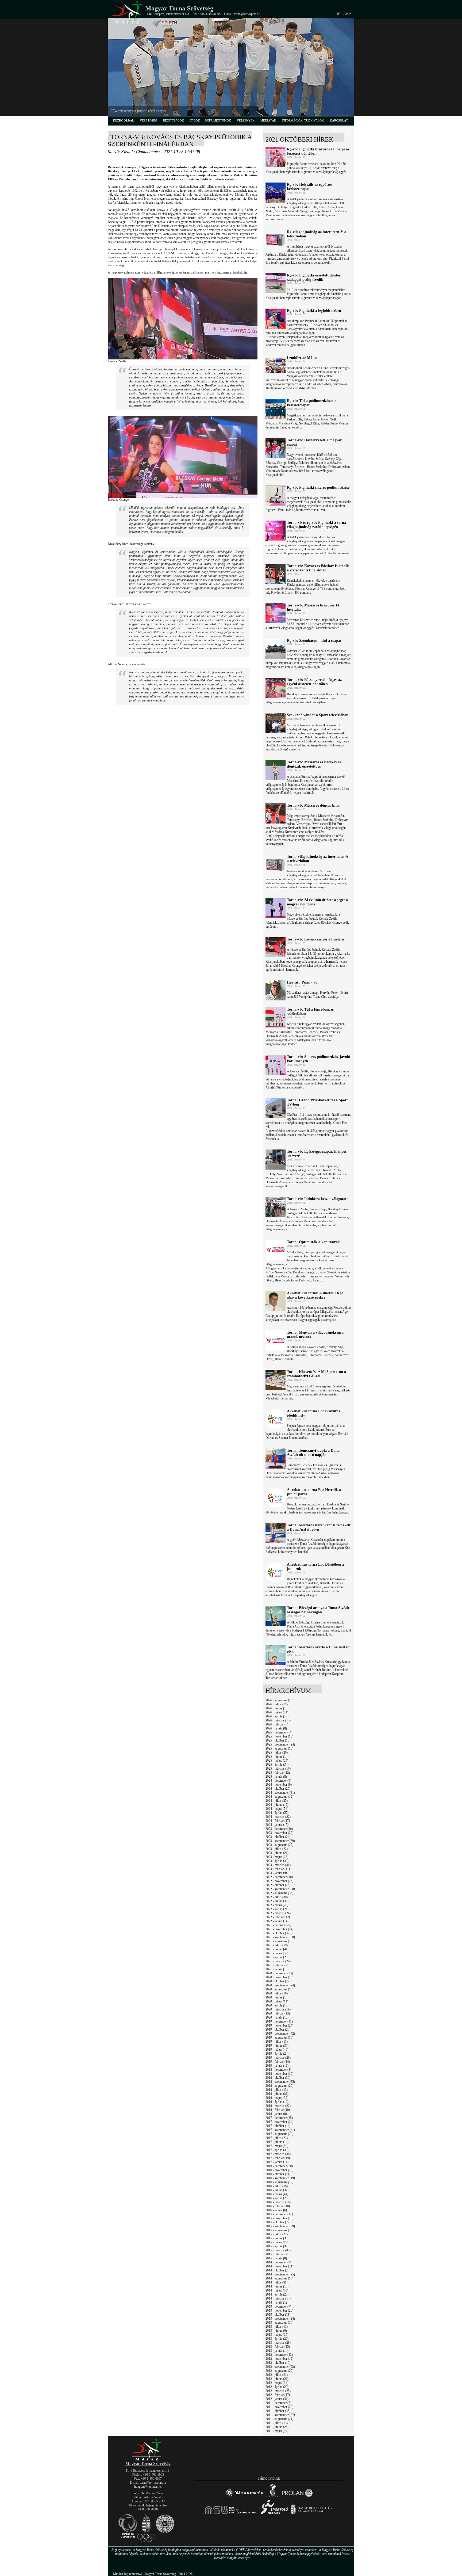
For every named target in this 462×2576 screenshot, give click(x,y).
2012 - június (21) (277, 2379)
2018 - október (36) (278, 2078)
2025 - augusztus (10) (279, 1748)
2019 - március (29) (278, 2058)
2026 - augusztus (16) (279, 1700)
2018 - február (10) (278, 2110)
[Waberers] (244, 2497)
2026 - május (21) (277, 1712)
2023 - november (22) (279, 1833)
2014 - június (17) (277, 2286)
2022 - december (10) (279, 1877)
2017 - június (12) (277, 2142)
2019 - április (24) (277, 2054)
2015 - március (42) (278, 2250)
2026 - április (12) (277, 1716)
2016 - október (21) (278, 2174)
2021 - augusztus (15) (279, 1941)
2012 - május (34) (277, 2383)
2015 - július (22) (277, 2234)
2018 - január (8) (276, 2114)
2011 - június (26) (277, 2427)
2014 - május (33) (277, 2290)
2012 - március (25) (278, 2391)
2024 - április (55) (277, 1813)
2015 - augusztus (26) (279, 2230)
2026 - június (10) (277, 1708)
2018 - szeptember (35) (280, 2082)
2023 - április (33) (277, 1861)
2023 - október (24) (278, 1837)
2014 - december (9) (278, 2262)
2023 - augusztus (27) (279, 1845)
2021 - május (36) (277, 1953)
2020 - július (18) (277, 1993)
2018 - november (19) (279, 2074)
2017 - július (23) (277, 2138)
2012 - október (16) (278, 2363)
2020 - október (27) (278, 1981)
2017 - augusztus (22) (279, 2134)
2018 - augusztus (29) (279, 2086)
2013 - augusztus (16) (279, 2323)
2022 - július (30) (277, 1897)
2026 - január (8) (276, 1728)
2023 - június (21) (277, 1853)
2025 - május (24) (277, 1761)
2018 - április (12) (277, 2102)
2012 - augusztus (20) (279, 2371)
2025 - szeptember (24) (280, 1744)
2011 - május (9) (276, 2431)
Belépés (344, 14)
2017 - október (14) (278, 2126)
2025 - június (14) (277, 1756)
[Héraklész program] (273, 2497)
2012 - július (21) (277, 2375)
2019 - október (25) (278, 2029)
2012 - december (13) (279, 2355)
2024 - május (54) (277, 1809)
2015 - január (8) (276, 2258)
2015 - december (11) (279, 2214)
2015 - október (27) (278, 2222)
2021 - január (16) (277, 1969)
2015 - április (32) (277, 2246)
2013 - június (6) (276, 2331)
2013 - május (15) (277, 2335)
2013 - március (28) (278, 2343)
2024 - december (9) (278, 1781)
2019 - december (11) (279, 2021)
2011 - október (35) (278, 2411)
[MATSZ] (148, 2460)
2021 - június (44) (277, 1949)
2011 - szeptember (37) (280, 2415)
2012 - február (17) (278, 2395)
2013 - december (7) (278, 2306)
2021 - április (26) (277, 1957)
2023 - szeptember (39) (280, 1841)
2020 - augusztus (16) (279, 1989)
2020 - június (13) (277, 1997)
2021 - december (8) (278, 1925)
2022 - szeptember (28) (280, 1889)
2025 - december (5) (278, 1732)
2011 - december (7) (278, 2403)
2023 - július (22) (277, 1849)
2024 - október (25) (278, 1789)
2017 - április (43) (277, 2150)
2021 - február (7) (277, 1965)
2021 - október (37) (278, 1933)
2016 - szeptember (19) (280, 2178)
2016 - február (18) (278, 2206)
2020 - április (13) (277, 2005)
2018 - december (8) (278, 2070)
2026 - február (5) (277, 1724)
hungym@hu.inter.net (148, 2487)
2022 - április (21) (277, 1909)
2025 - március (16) (278, 1769)
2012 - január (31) (277, 2399)
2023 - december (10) (279, 1829)
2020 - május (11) (277, 2001)
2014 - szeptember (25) (280, 2274)
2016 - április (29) (277, 2198)
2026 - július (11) (277, 1704)
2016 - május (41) (277, 2194)
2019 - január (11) (277, 2066)
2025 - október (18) (278, 1740)
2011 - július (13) (277, 2423)
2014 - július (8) (276, 2282)
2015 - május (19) (277, 2242)
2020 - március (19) (278, 2009)
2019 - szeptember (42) (280, 2034)
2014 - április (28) (277, 2294)
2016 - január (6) (276, 2210)
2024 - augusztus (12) (279, 1797)
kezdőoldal (123, 120)
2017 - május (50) (277, 2146)
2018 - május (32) (277, 2098)
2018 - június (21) (277, 2094)
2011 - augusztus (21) (279, 2419)
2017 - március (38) (278, 2154)
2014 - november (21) (279, 2266)
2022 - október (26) (278, 1885)
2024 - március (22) (278, 1817)
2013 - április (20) (277, 2339)
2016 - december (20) (279, 2166)
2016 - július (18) (277, 2186)
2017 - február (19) (278, 2158)
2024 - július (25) (277, 1801)
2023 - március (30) (278, 1865)
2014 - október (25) (278, 2270)
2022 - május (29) (277, 1905)
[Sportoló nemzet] (231, 2514)
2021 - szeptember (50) (280, 1937)
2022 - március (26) (278, 1913)
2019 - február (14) (278, 2062)
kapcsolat (339, 120)
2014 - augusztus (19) (279, 2278)
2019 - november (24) (279, 2025)
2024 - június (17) (277, 1805)
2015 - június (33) (277, 2238)
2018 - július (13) (277, 2090)
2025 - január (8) (276, 1777)
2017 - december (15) (279, 2118)
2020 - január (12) (277, 2017)
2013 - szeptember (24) (280, 2319)
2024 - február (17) (278, 1821)
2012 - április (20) (277, 2387)
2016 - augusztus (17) (279, 2182)
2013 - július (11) (277, 2327)
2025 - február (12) (278, 1773)
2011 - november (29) (279, 2407)
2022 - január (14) (277, 1921)
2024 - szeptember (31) (280, 1793)
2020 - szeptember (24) (280, 1985)
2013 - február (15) (278, 2347)
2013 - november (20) (279, 2311)
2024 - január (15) (277, 1825)
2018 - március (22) (278, 2106)
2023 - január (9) (276, 1873)
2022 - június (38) (277, 1901)
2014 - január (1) (276, 2302)
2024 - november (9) (279, 1785)
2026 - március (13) (278, 1720)
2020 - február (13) (278, 2013)
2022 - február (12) (278, 1917)
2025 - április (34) (277, 1765)
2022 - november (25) (279, 1881)
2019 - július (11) (277, 2042)
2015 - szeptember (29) (280, 2226)
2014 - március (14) (278, 2298)
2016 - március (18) (278, 2202)
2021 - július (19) (277, 1945)
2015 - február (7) (277, 2254)
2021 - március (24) (278, 1961)
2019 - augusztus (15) (279, 2038)
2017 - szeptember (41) (280, 2130)
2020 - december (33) (279, 1973)
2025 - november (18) (279, 1736)
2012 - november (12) (279, 2359)
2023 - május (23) (277, 1857)
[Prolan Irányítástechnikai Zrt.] (297, 2497)
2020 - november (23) (279, 1977)
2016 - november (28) (279, 2170)
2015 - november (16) (279, 2218)
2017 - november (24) (279, 2122)
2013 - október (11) (278, 2315)
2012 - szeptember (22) (280, 2367)
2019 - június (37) (277, 2046)
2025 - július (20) (277, 1752)
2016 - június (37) (277, 2190)
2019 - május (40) (277, 2050)
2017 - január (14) (277, 2162)
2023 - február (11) (278, 1869)
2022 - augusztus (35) (279, 1893)
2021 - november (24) (279, 1929)
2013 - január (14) (277, 2351)
